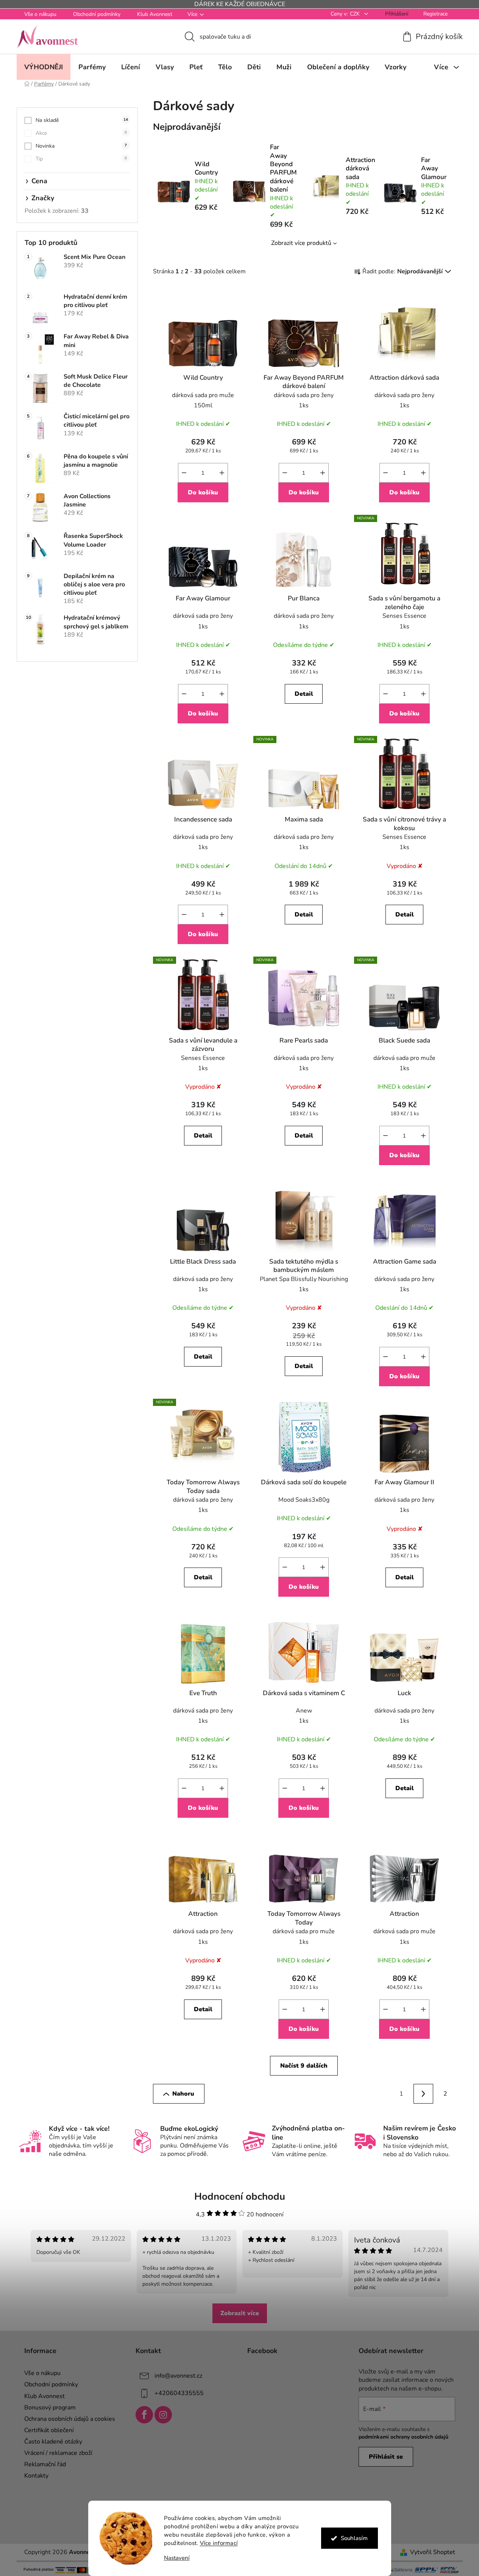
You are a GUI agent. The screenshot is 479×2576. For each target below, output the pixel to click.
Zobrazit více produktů (301, 243)
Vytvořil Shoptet (433, 2552)
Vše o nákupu (40, 14)
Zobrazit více (240, 2313)
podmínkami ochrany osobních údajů (403, 2437)
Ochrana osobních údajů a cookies (70, 2419)
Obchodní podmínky (97, 14)
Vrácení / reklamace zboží (58, 2453)
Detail (304, 694)
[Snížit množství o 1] (184, 473)
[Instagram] (163, 2415)
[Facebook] (144, 2415)
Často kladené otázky (53, 2442)
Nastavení (177, 2558)
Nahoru (183, 2094)
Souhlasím (354, 2538)
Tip (81, 159)
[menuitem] (44, 67)
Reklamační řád (45, 2464)
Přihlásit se (386, 2457)
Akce (81, 133)
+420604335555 (179, 2393)
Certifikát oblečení (49, 2430)
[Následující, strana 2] (423, 2094)
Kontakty (36, 2476)
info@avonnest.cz (178, 2376)
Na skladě (82, 120)
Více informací (219, 2543)
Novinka (81, 146)
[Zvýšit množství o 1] (222, 473)
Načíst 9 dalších (304, 2066)
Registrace (435, 14)
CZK (356, 14)
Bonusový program (50, 2408)
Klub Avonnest (155, 14)
